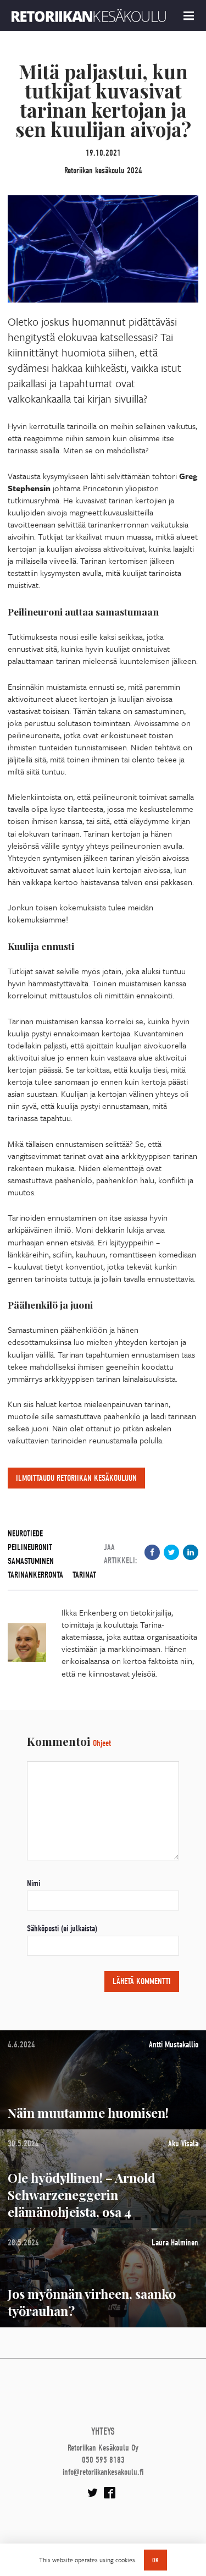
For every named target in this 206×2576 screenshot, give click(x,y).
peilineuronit (30, 1547)
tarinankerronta (35, 1575)
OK (155, 2560)
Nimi (34, 1883)
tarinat (84, 1575)
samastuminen (31, 1561)
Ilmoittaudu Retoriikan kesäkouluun (76, 1478)
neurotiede (25, 1534)
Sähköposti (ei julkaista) (62, 1929)
